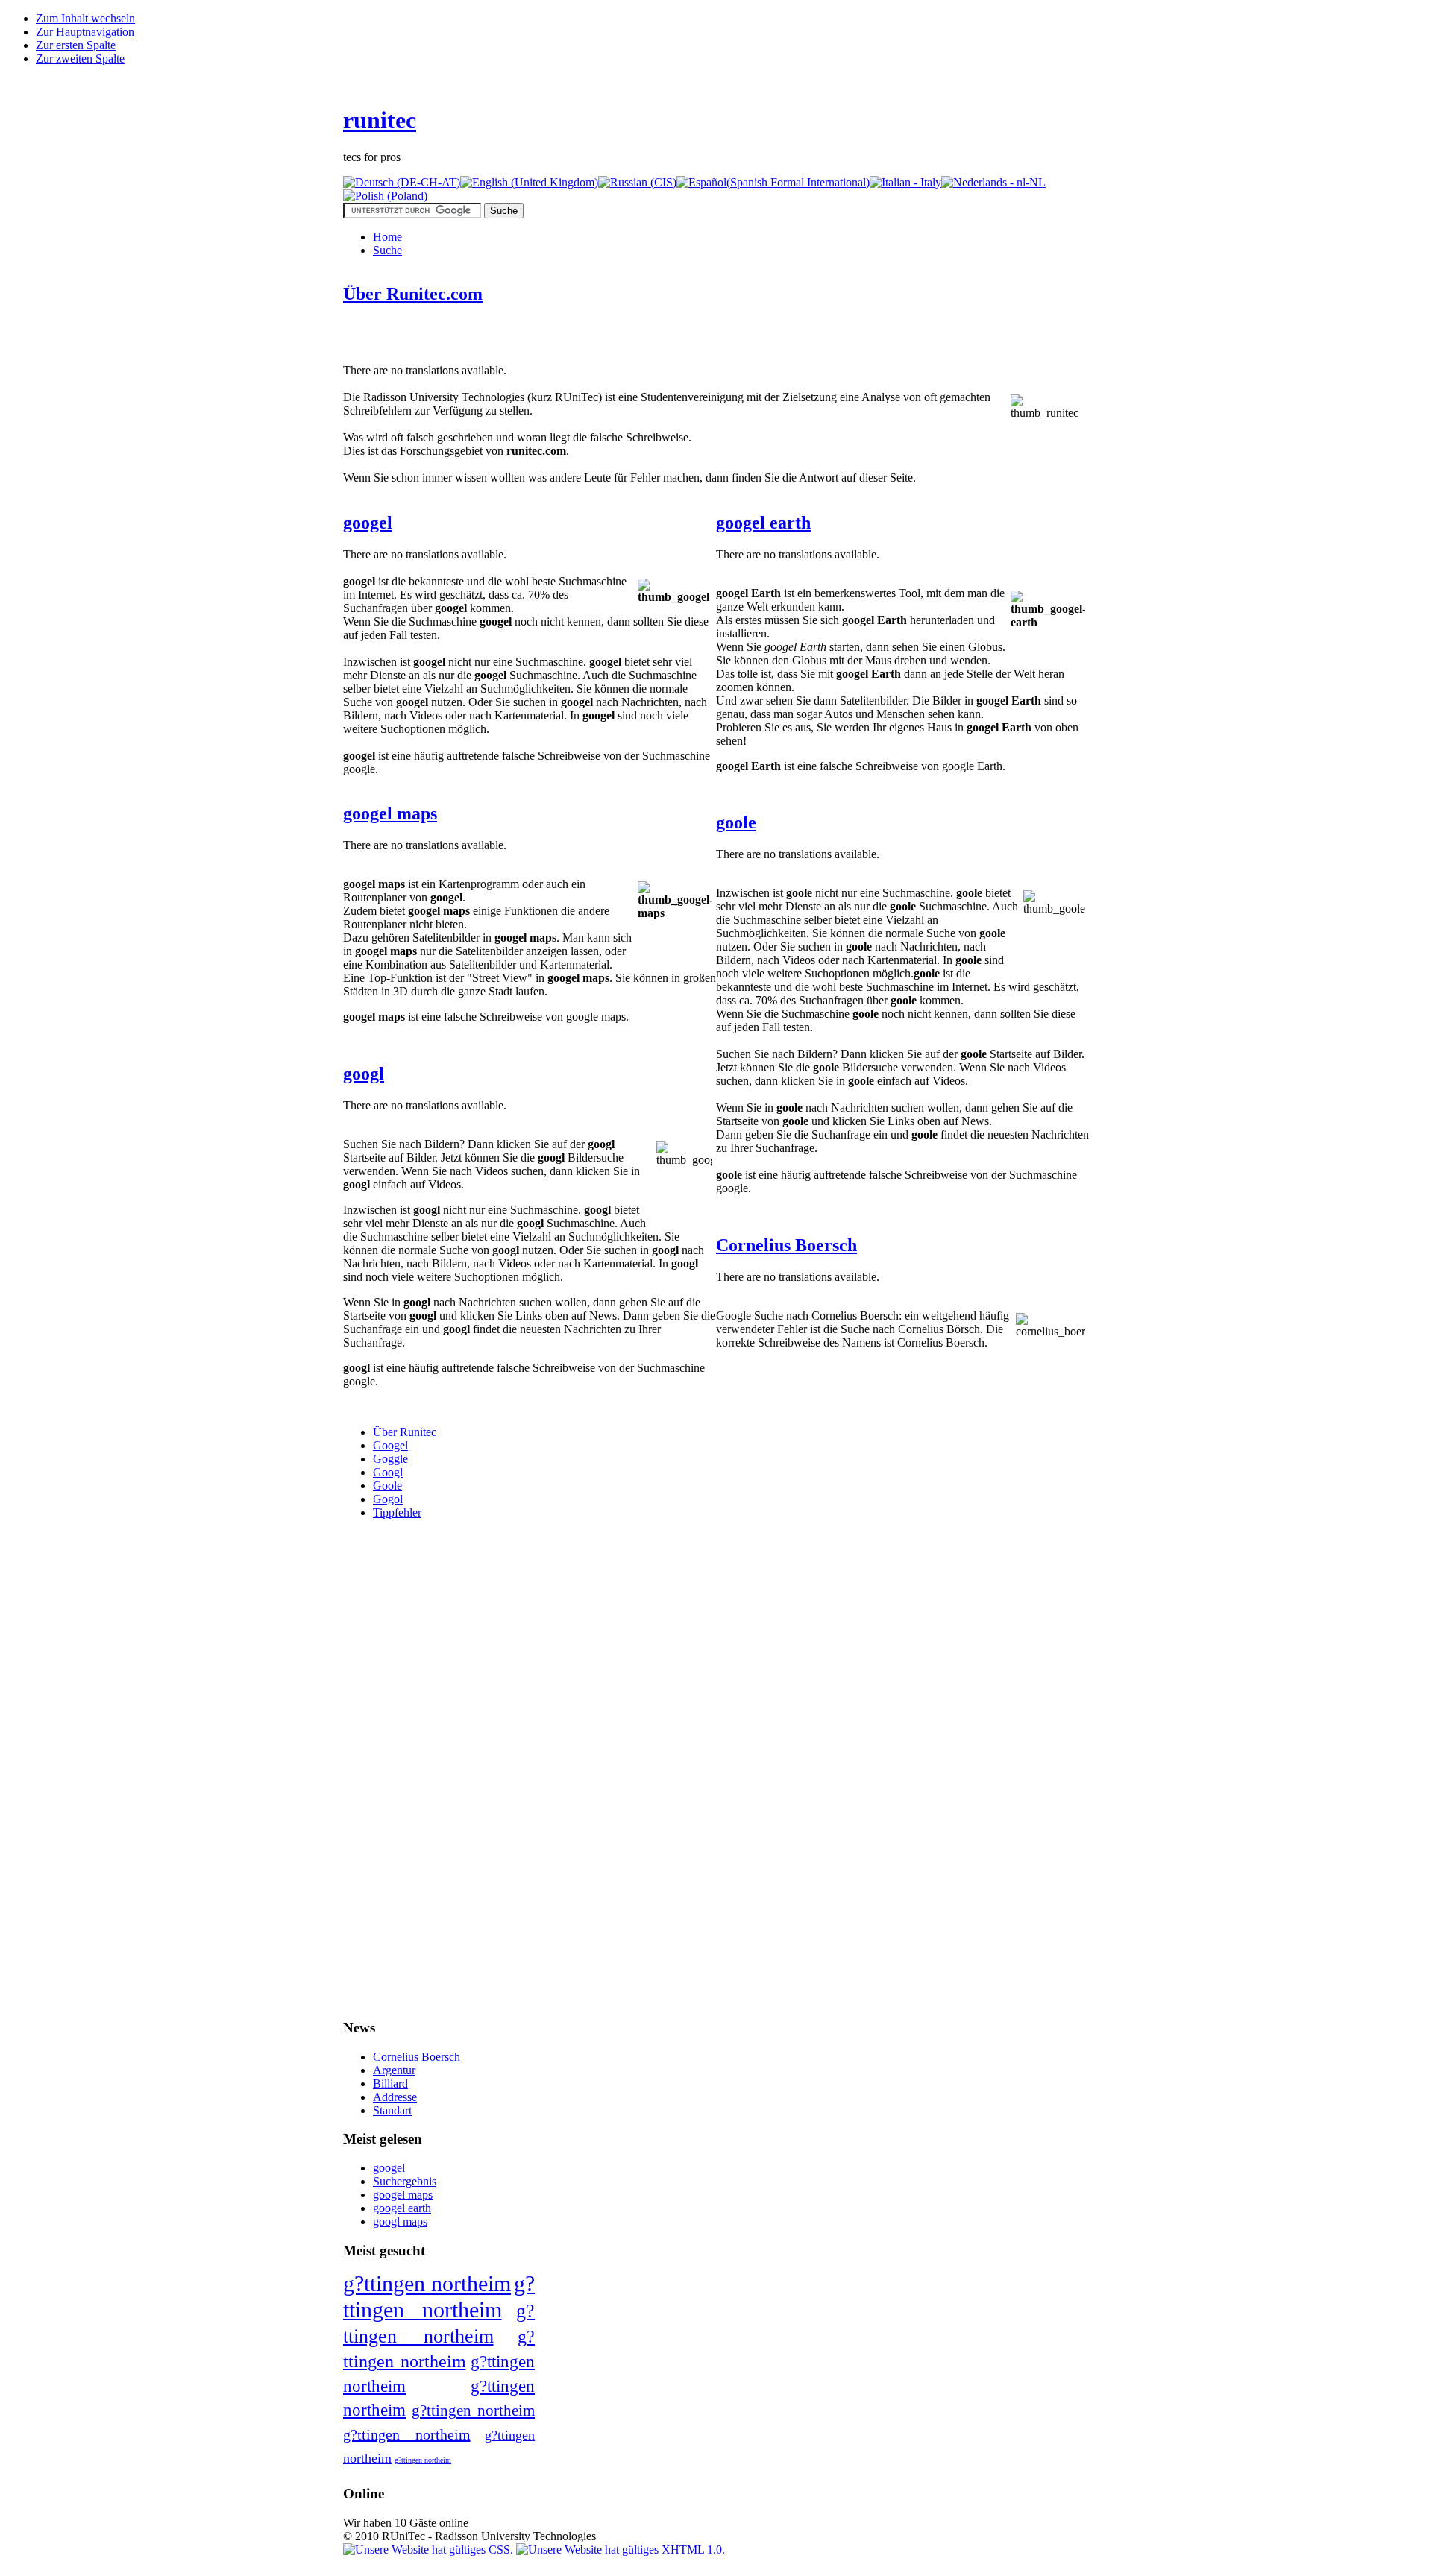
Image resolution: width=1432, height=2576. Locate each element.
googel (368, 523)
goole (736, 822)
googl (364, 1074)
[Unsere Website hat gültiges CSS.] (430, 2550)
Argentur (394, 2070)
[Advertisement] (518, 341)
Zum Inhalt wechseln (85, 18)
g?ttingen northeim (427, 2283)
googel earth (763, 523)
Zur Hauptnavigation (85, 32)
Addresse (395, 2097)
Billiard (390, 2084)
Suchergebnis (405, 2181)
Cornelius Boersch (786, 1245)
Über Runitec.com (413, 294)
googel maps (390, 813)
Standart (392, 2110)
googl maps (400, 2221)
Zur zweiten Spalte (80, 59)
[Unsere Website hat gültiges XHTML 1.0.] (621, 2550)
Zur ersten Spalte (76, 45)
